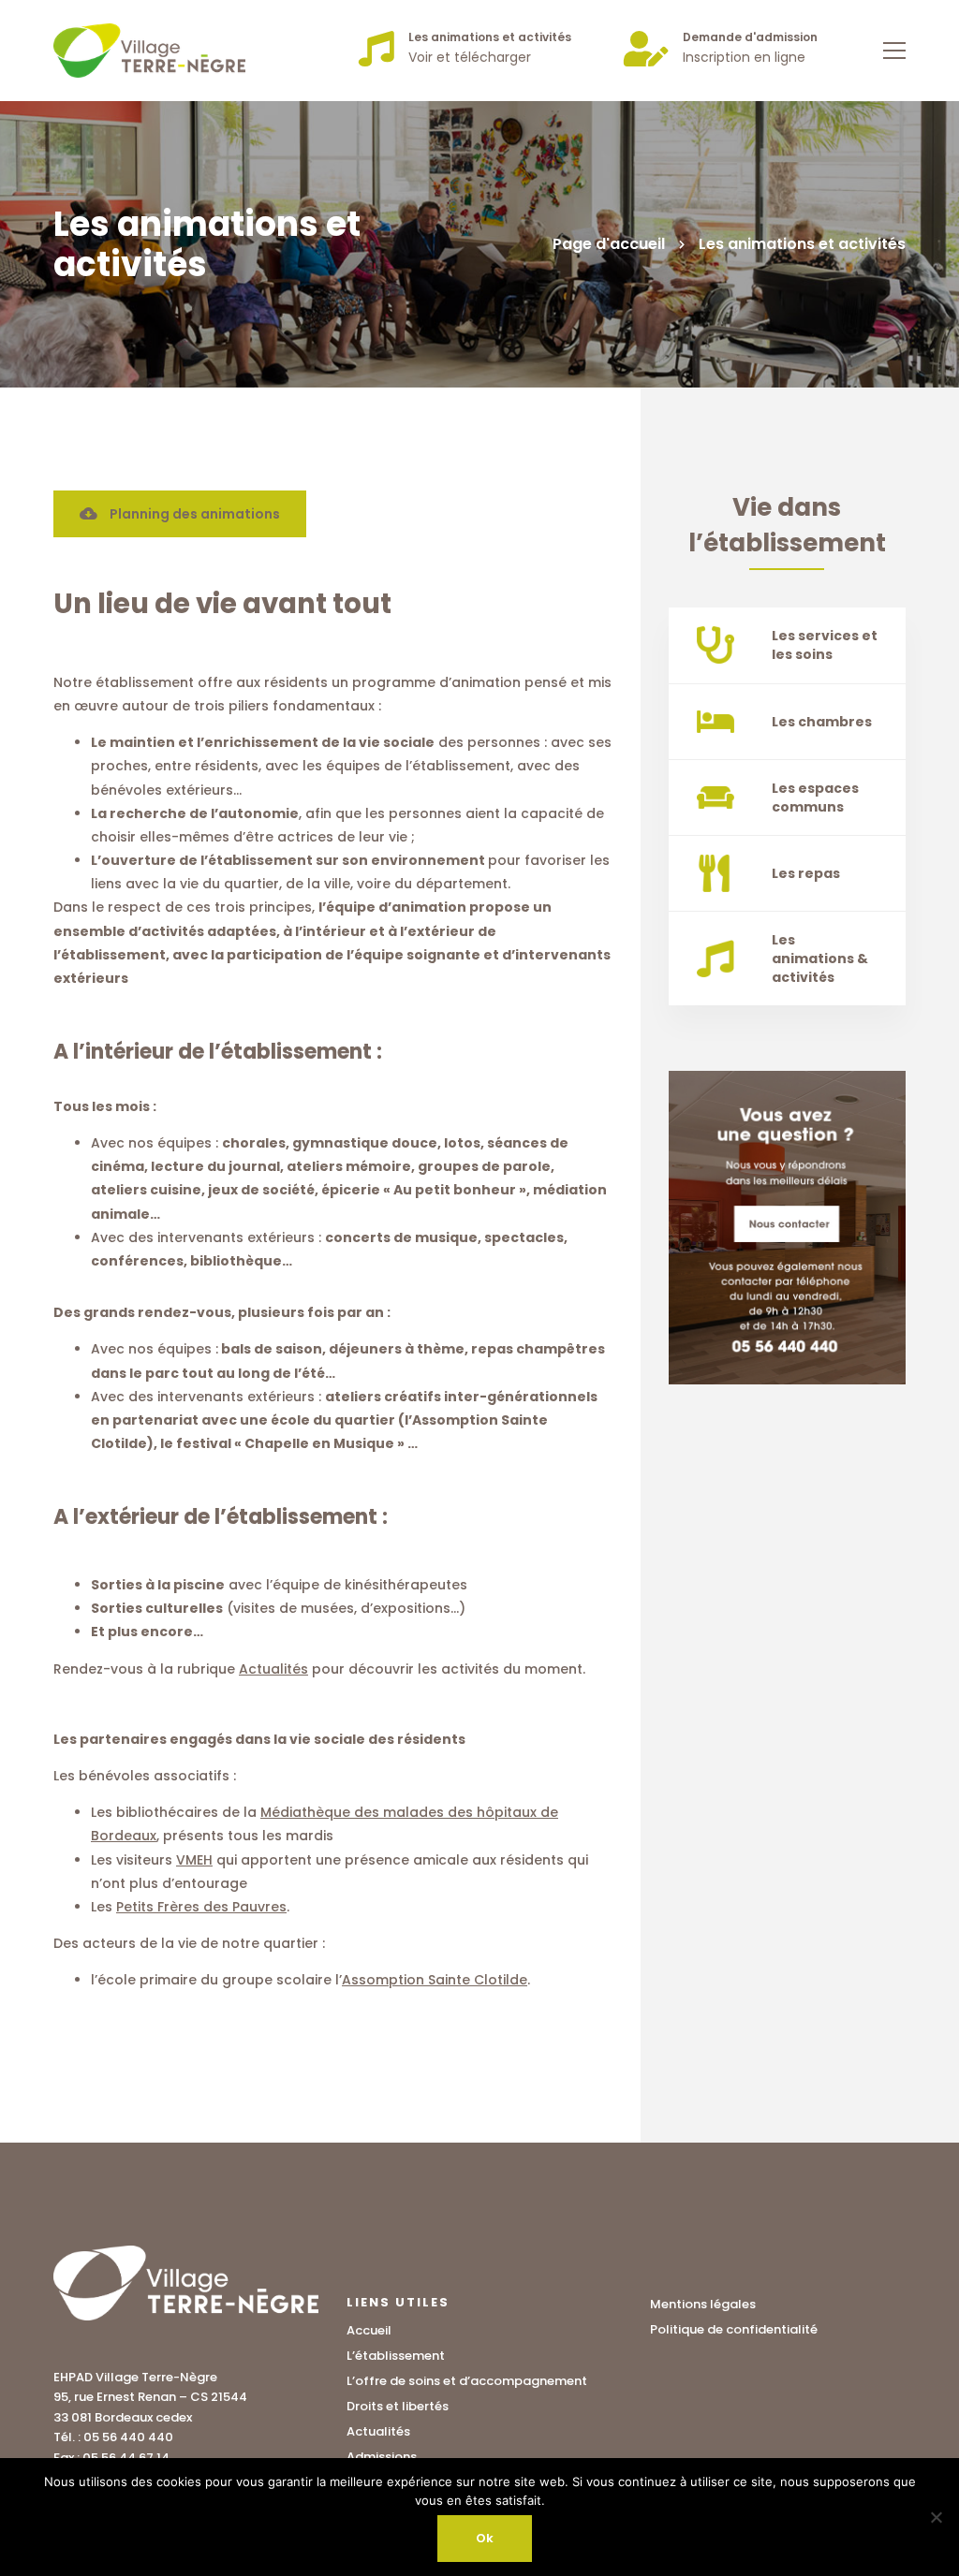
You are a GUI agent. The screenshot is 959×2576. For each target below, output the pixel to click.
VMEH (194, 1860)
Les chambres (822, 722)
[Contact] (787, 1228)
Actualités (273, 1669)
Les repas (806, 873)
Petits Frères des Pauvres (201, 1907)
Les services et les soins (825, 645)
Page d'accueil (609, 244)
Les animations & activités (820, 959)
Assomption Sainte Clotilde (435, 1980)
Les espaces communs (815, 798)
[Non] (936, 2517)
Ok (485, 2538)
